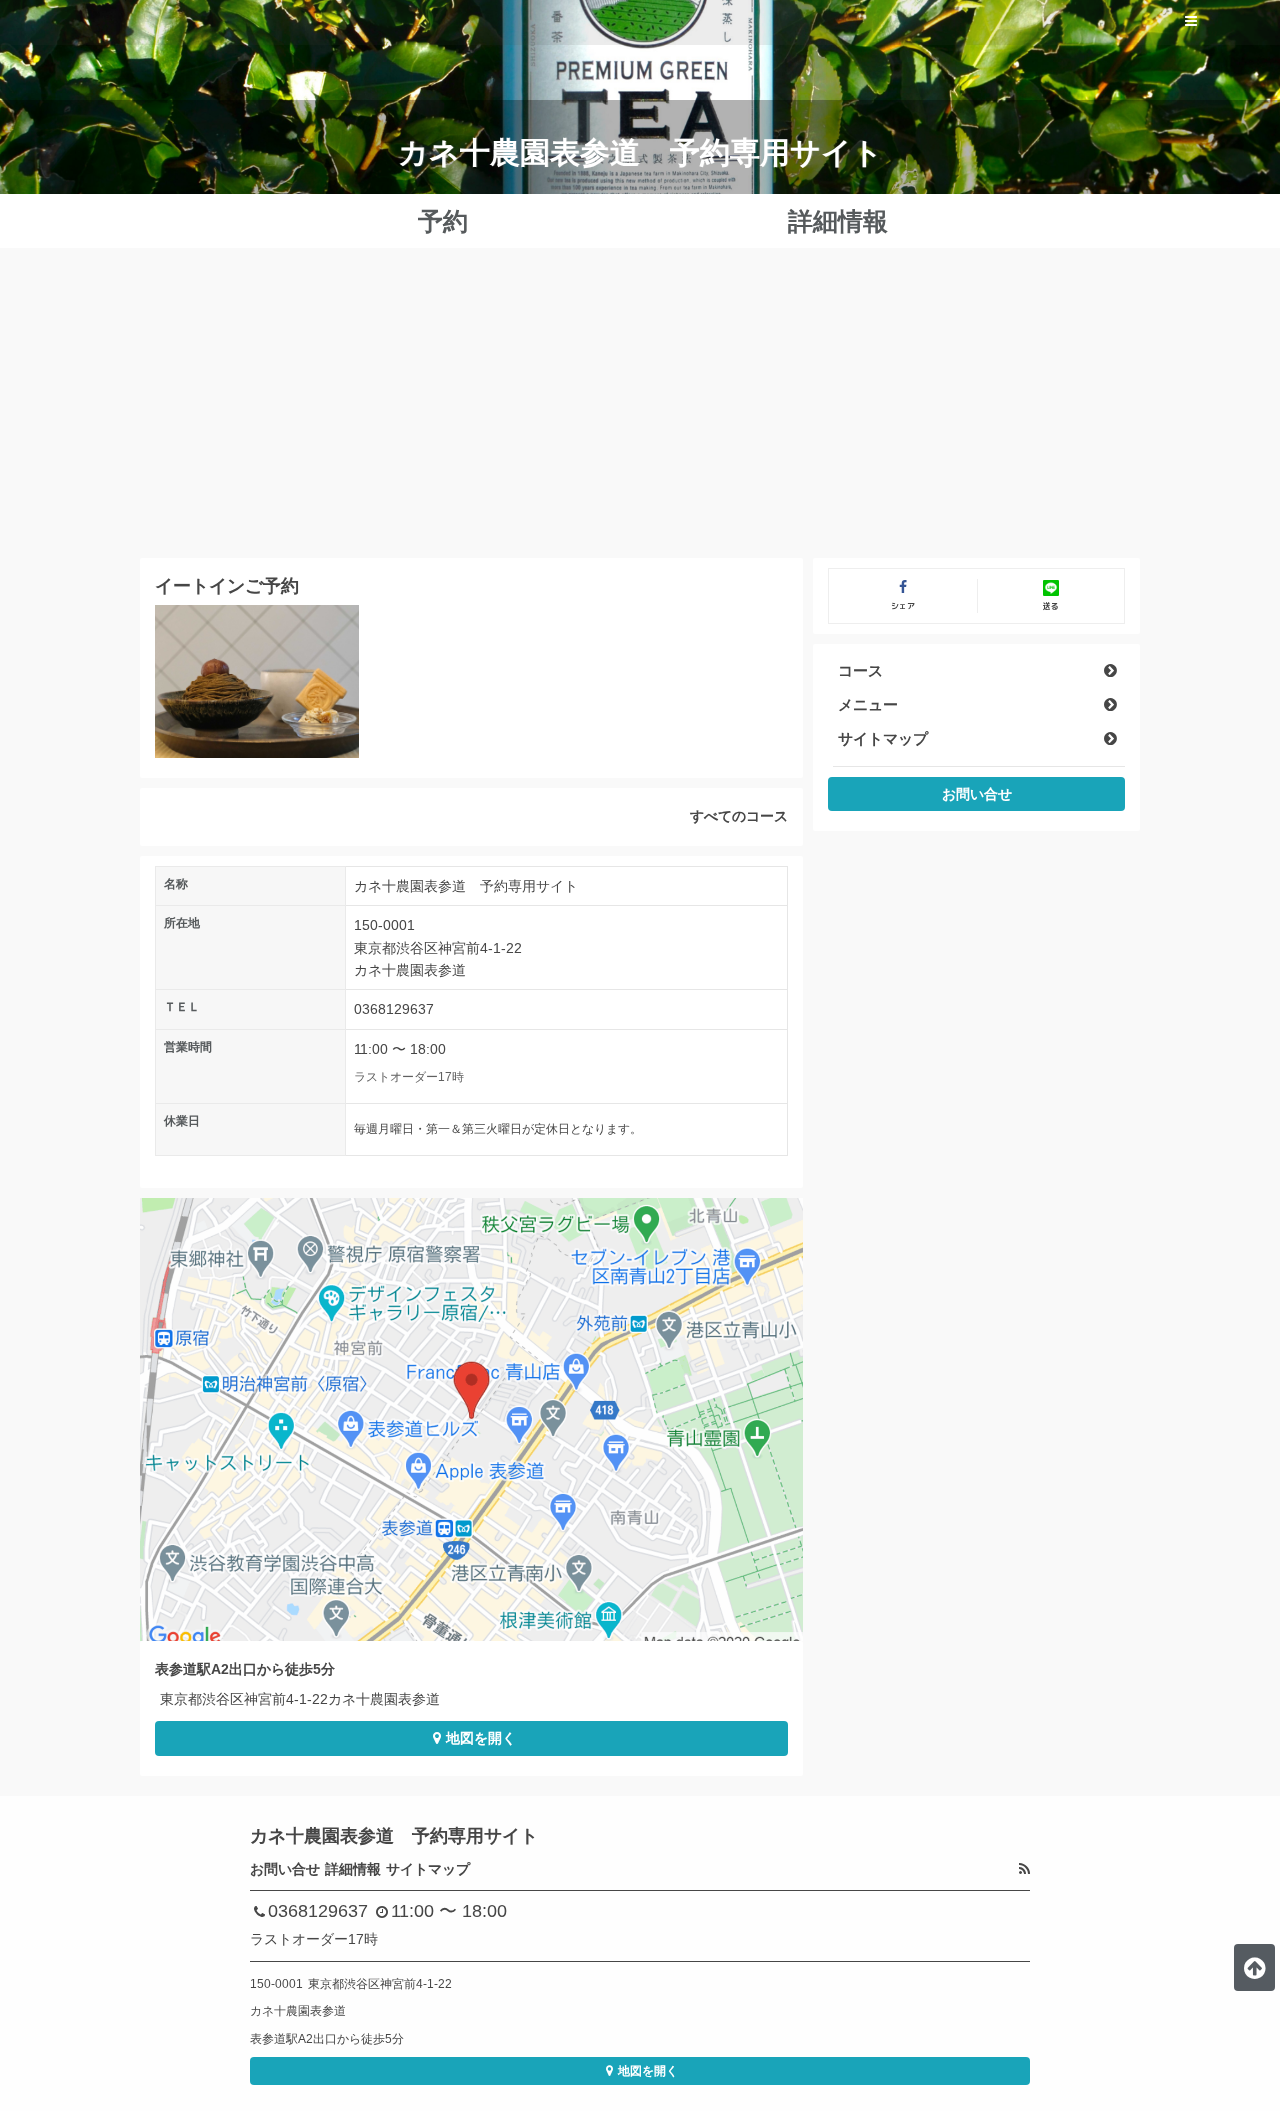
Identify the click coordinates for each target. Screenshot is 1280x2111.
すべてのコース (739, 816)
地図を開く (481, 1738)
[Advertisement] (640, 408)
